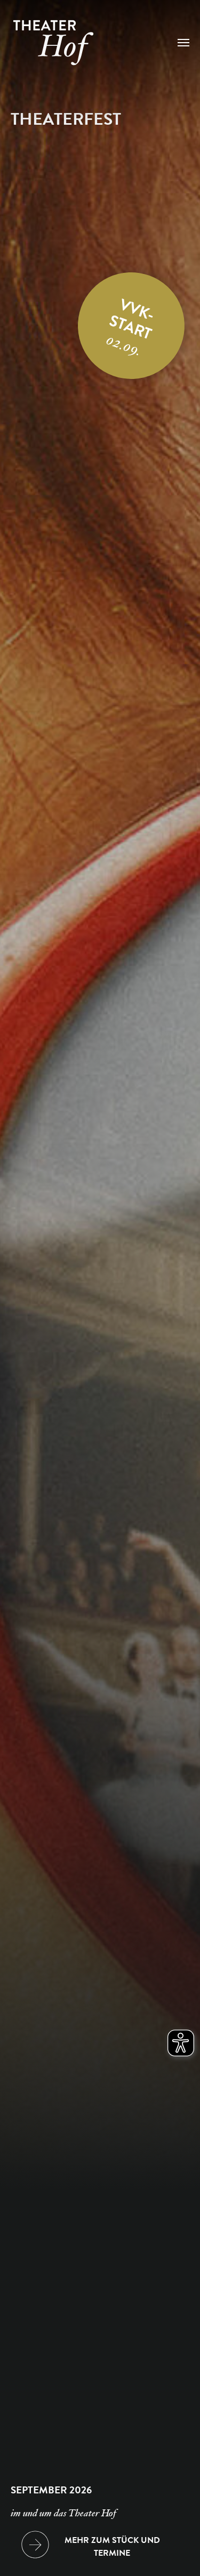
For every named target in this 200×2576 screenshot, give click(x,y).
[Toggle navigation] (183, 43)
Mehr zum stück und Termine (112, 2547)
